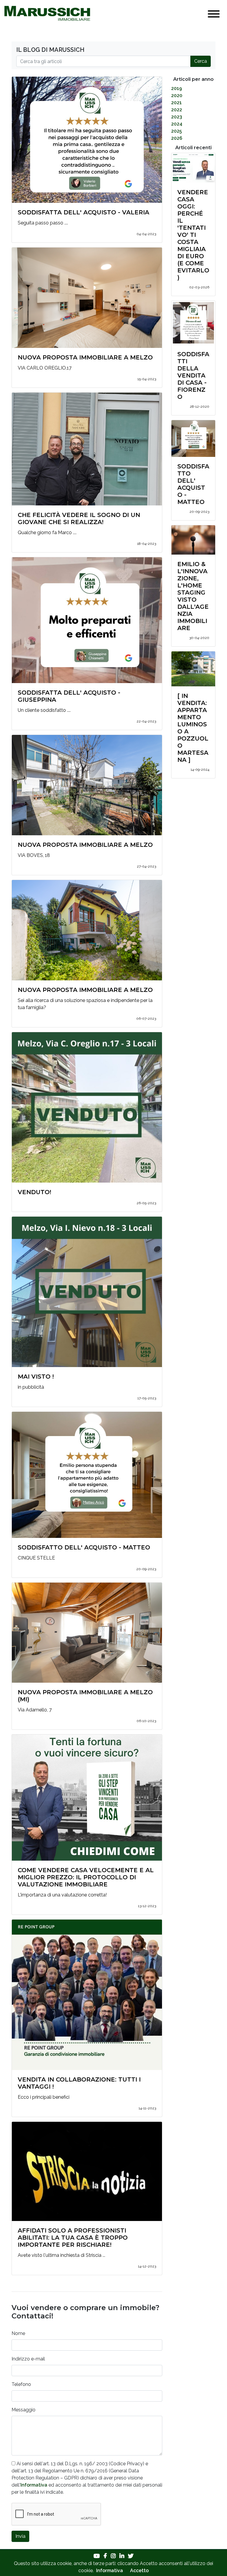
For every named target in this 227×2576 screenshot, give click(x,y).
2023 (177, 117)
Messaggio (23, 2410)
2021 (176, 103)
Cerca (201, 61)
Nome (18, 2333)
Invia (20, 2536)
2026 (177, 138)
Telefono (21, 2384)
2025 (176, 131)
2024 (177, 124)
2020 (177, 95)
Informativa (34, 2485)
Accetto (139, 2571)
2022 (177, 110)
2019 (177, 88)
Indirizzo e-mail (28, 2359)
